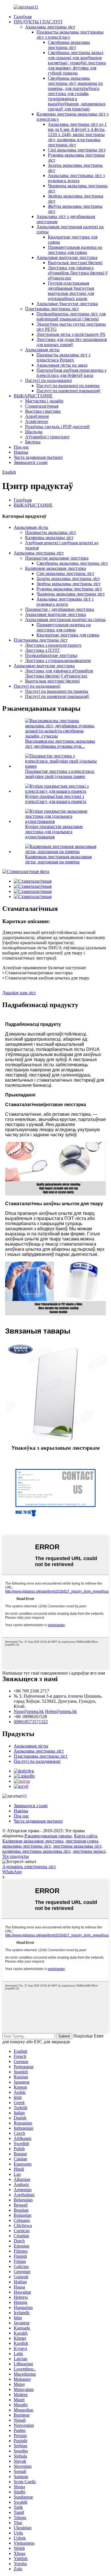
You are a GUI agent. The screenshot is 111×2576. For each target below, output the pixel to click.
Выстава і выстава (43, 411)
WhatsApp (12, 1872)
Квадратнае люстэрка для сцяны (68, 635)
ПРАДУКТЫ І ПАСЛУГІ (38, 22)
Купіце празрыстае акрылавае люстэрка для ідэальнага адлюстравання (54, 832)
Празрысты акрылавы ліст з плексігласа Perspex (63, 357)
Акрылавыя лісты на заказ (62, 365)
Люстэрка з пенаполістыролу (53, 645)
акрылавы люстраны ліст (26, 1846)
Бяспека (33, 442)
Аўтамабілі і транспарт (47, 437)
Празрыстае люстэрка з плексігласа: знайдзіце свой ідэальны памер (60, 774)
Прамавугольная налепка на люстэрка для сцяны (75, 250)
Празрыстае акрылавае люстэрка (57, 558)
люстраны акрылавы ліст (77, 1846)
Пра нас (21, 447)
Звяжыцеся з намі (31, 462)
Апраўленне (37, 416)
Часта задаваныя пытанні (38, 457)
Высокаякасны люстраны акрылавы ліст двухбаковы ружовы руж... (60, 744)
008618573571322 (31, 1722)
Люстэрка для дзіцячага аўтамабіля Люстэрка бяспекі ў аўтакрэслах (78, 273)
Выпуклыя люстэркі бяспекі (75, 263)
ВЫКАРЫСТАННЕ (33, 396)
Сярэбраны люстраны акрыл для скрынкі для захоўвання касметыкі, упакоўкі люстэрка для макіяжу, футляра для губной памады (77, 63)
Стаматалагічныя (42, 406)
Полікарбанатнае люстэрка (51, 655)
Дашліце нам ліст (19, 993)
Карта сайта (86, 1836)
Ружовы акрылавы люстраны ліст (69, 589)
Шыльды (34, 432)
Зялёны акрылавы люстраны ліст (68, 584)
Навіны (21, 452)
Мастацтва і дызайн (44, 401)
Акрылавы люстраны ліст (50, 27)
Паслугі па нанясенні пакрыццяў (68, 391)
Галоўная (23, 17)
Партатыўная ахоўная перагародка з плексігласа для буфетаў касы (71, 373)
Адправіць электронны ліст (29, 1867)
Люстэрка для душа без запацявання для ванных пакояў (72, 342)
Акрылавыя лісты (42, 350)
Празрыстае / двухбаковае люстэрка (59, 609)
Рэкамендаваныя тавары (48, 1836)
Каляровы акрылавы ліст (49, 538)
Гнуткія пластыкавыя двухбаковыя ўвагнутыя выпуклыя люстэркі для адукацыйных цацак (71, 291)
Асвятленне (37, 421)
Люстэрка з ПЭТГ (43, 650)
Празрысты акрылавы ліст (51, 532)
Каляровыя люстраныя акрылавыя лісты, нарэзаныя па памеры (58, 859)
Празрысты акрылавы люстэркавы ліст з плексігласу (70, 35)
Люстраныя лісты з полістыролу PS (71, 334)
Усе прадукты (16, 1856)
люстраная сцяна (82, 1841)
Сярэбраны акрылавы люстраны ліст (69, 45)
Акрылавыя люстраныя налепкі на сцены (65, 620)
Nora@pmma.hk (29, 1711)
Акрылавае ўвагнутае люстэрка (67, 304)
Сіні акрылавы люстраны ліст (77, 150)
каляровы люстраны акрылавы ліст (36, 1851)
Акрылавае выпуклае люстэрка (67, 257)
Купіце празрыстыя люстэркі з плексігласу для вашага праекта (56, 799)
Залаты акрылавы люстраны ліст (68, 579)
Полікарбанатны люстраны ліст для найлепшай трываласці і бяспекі (71, 316)
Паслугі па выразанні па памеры (68, 386)
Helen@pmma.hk (61, 1711)
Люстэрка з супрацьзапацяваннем (58, 661)
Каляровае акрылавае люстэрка (55, 568)
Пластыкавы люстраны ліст (52, 309)
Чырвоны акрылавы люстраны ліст (71, 594)
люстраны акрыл (89, 1851)
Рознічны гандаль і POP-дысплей (57, 427)
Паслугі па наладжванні (48, 380)
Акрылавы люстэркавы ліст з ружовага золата (76, 178)
